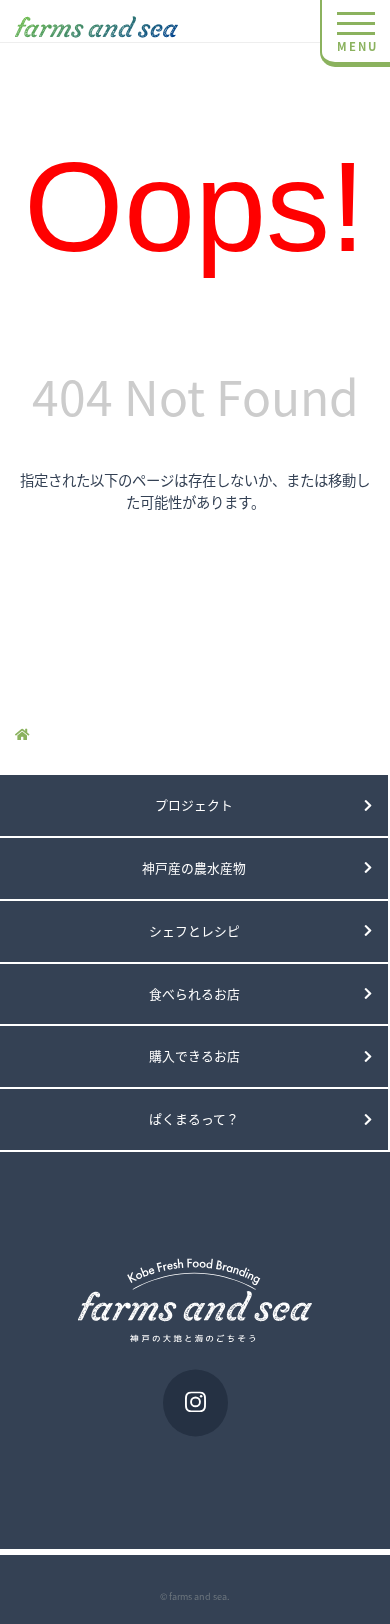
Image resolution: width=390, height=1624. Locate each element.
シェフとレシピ (194, 930)
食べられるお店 (194, 993)
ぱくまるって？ (194, 1118)
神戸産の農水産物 (194, 867)
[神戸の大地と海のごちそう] (101, 21)
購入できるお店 (194, 1055)
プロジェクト (194, 804)
